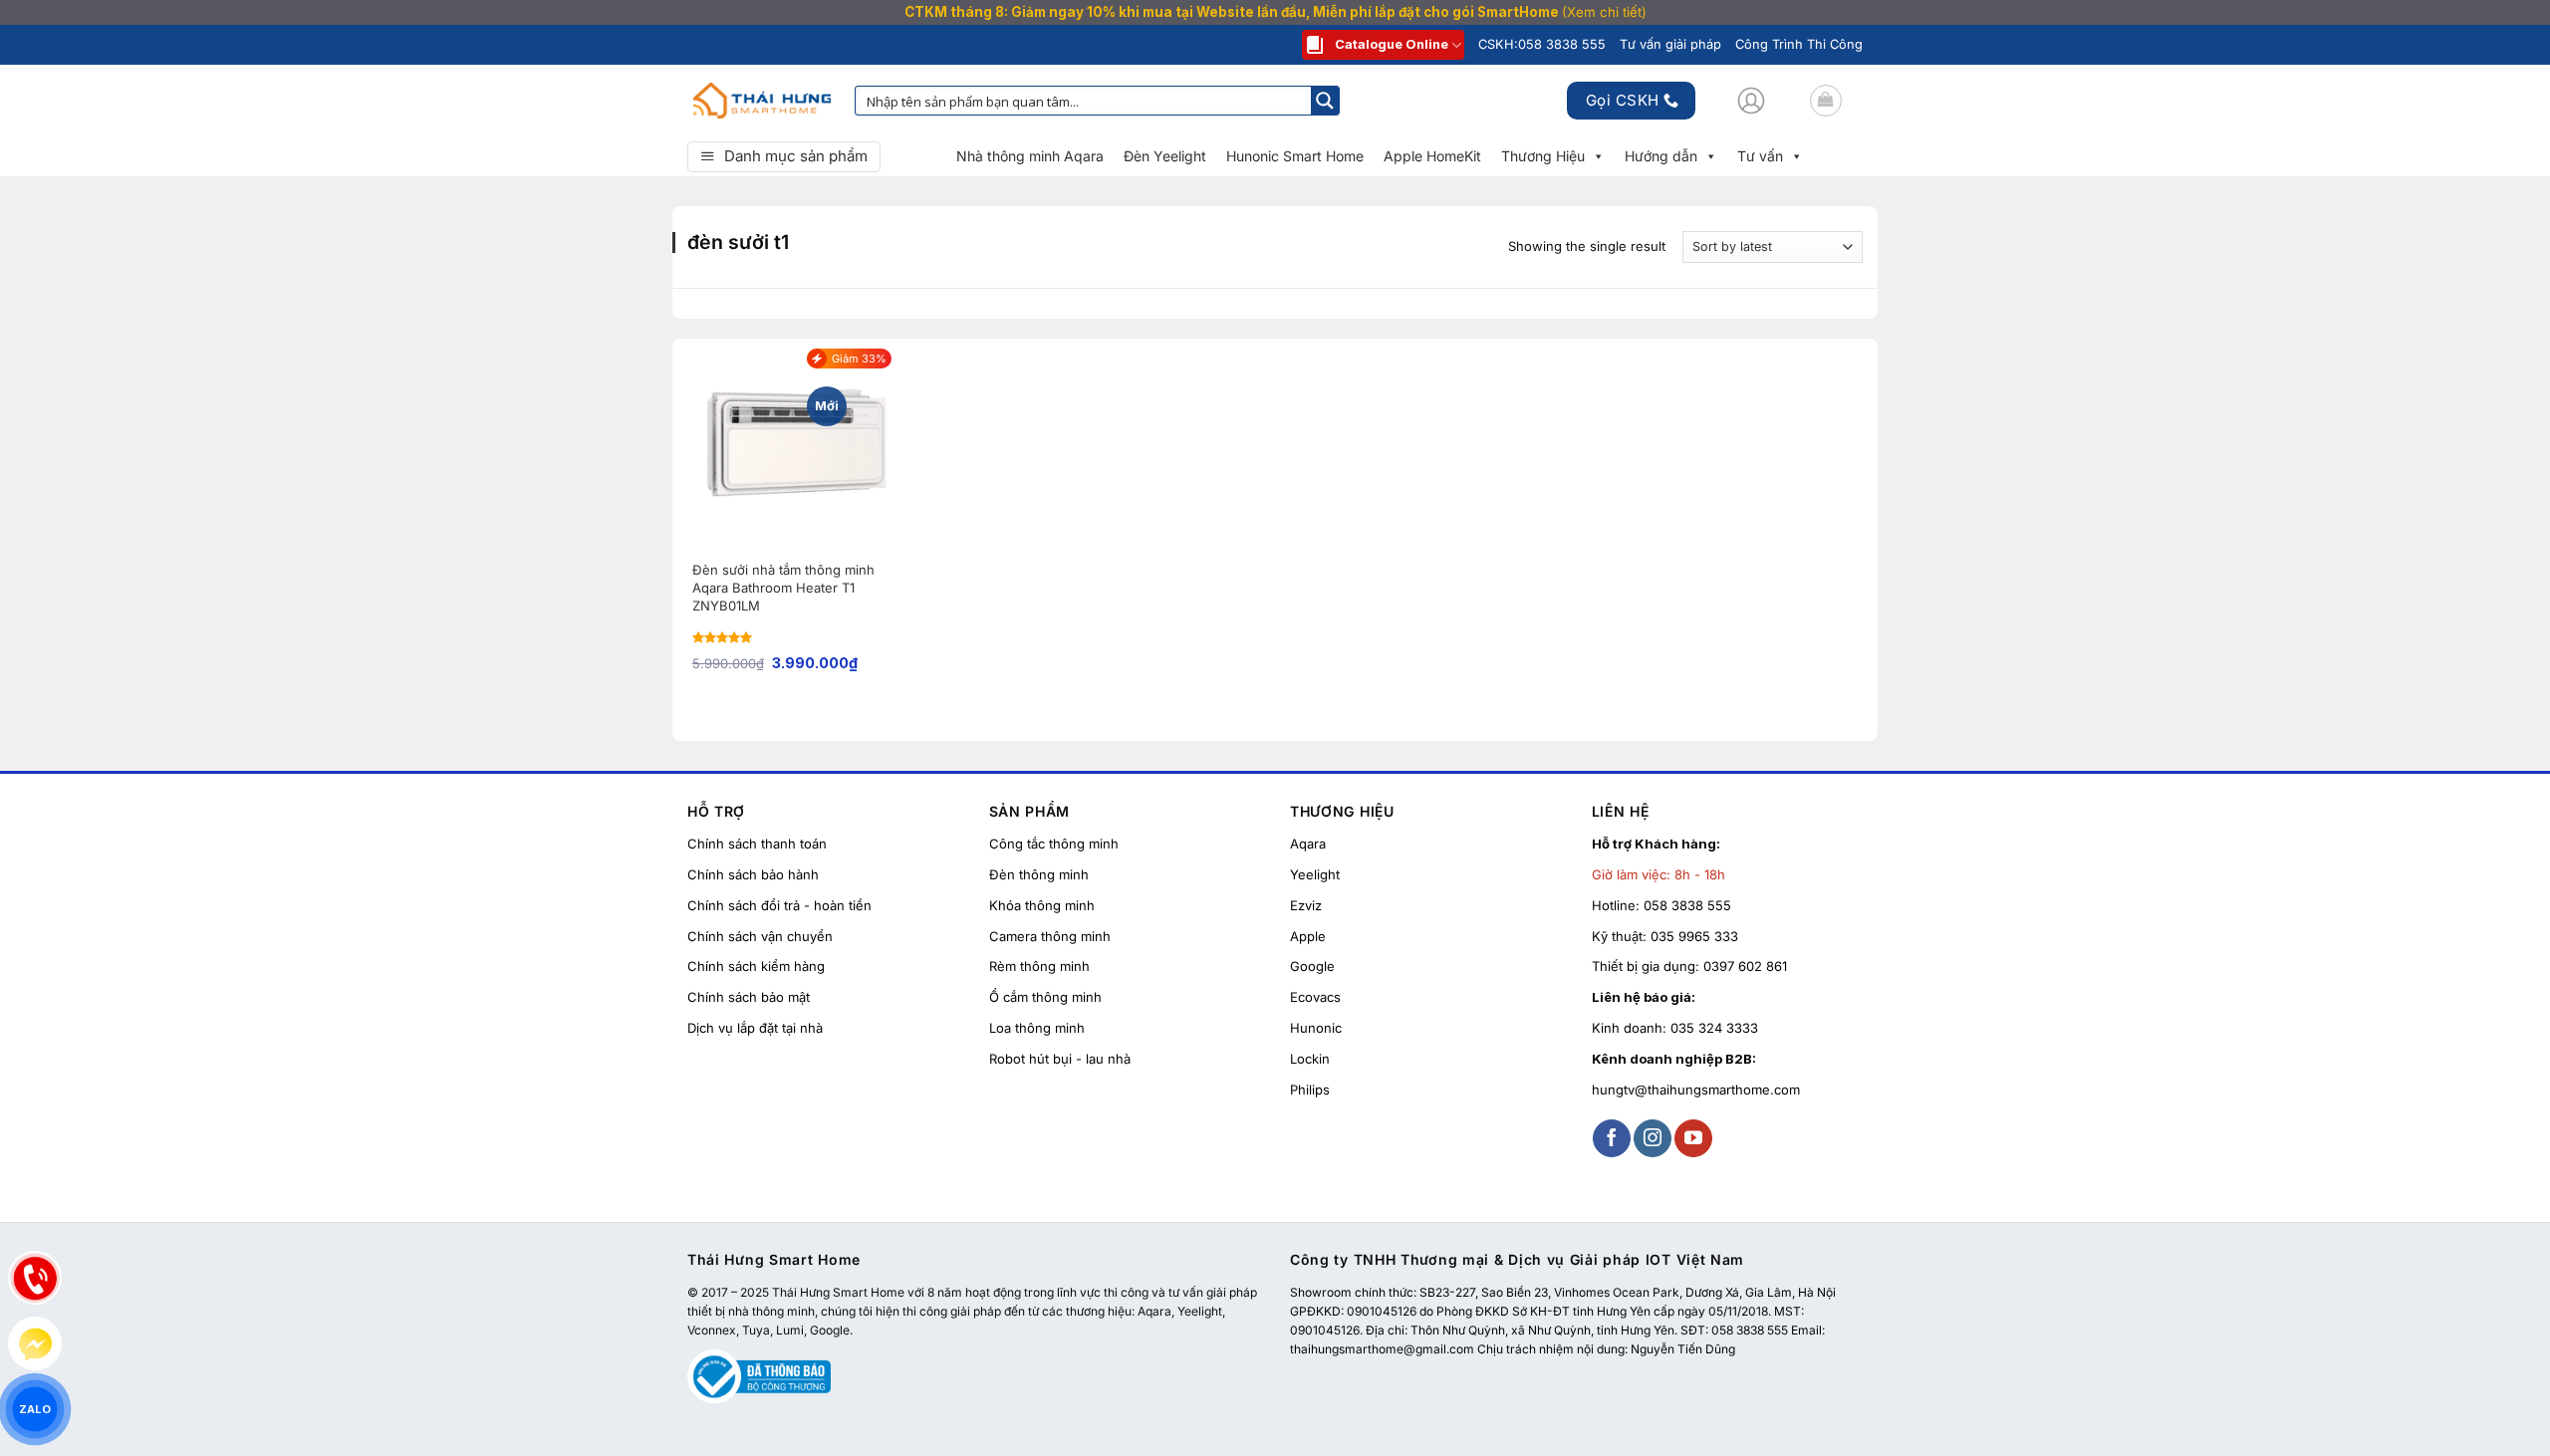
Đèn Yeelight (1165, 156)
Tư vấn (1760, 156)
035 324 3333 (1714, 1028)
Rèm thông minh (1039, 966)
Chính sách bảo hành (753, 874)
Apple (1308, 936)
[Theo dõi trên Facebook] (1612, 1138)
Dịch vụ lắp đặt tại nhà (755, 1028)
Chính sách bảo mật (749, 997)
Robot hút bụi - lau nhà (1060, 1059)
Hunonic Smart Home (1295, 156)
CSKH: (1542, 44)
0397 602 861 (1745, 966)
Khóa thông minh (1042, 905)
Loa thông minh (1037, 1028)
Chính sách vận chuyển (760, 936)
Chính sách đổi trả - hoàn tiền (779, 905)
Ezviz (1306, 905)
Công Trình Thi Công (1799, 44)
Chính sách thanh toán (757, 844)
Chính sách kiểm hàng (756, 966)
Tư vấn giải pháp (1670, 44)
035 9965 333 (1694, 936)
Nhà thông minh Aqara (1030, 156)
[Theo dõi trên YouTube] (1693, 1138)
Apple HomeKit (1432, 156)
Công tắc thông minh (1054, 844)
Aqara (1308, 844)
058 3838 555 (1687, 905)
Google (1312, 966)
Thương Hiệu (1543, 156)
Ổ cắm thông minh (1045, 997)
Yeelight (1315, 874)
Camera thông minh (1050, 936)
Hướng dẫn (1661, 156)
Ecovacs (1315, 997)
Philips (1310, 1090)
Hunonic (1316, 1028)
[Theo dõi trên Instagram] (1653, 1138)
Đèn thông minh (1039, 874)
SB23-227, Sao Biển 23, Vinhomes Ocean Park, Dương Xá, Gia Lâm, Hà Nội (1628, 1292)
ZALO (35, 1409)
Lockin (1310, 1059)
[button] (1751, 101)
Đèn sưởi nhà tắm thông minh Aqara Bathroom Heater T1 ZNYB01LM (783, 588)
